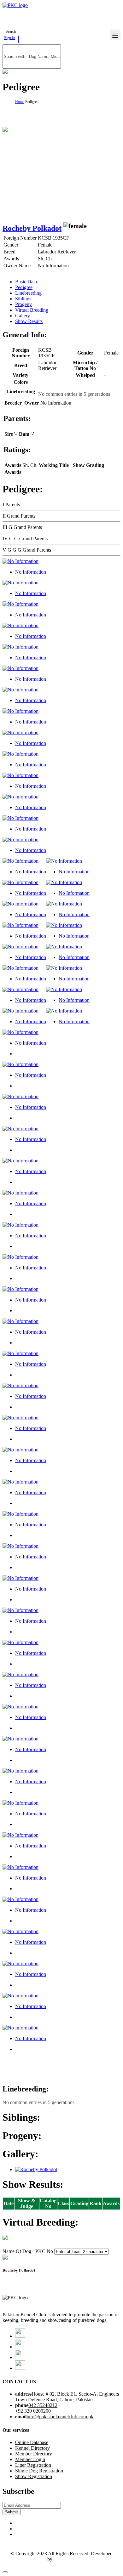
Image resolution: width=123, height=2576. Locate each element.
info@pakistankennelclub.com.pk (60, 2417)
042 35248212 (43, 2405)
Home (20, 102)
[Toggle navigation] (115, 35)
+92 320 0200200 (33, 2411)
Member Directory (34, 2454)
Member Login (30, 2459)
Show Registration (34, 2476)
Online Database (32, 2442)
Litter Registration (33, 2465)
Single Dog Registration (39, 2471)
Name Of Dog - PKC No (28, 2251)
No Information (31, 572)
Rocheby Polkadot (32, 228)
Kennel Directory (32, 2448)
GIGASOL (65, 2559)
